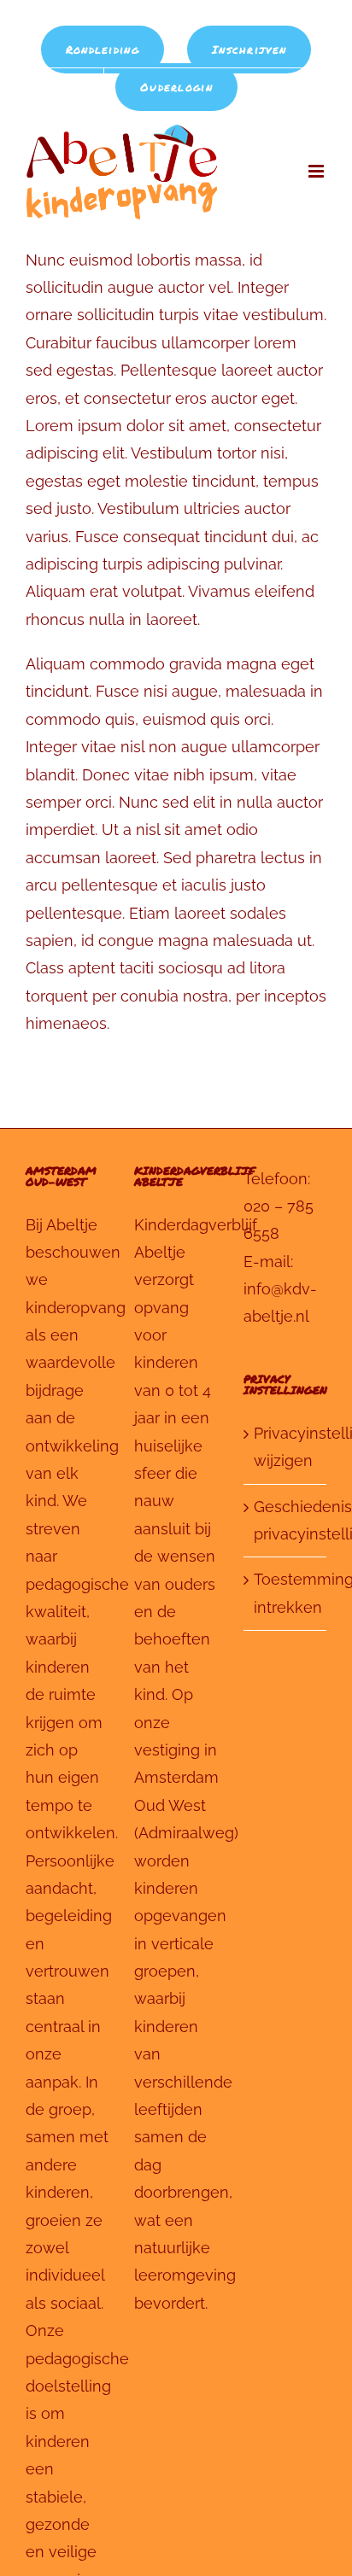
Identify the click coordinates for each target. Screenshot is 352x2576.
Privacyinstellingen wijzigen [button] (286, 1447)
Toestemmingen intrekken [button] (286, 1593)
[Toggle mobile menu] (317, 171)
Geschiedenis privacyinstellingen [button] (286, 1520)
